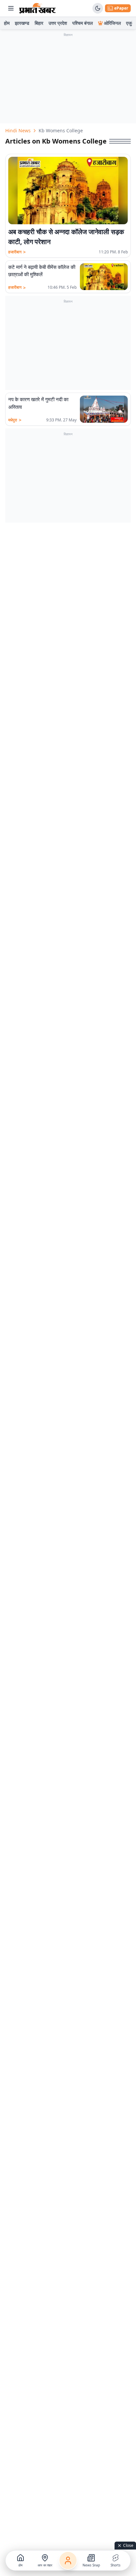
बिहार (39, 23)
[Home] (37, 8)
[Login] (68, 2560)
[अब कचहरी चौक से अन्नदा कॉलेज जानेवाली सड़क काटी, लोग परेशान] (68, 191)
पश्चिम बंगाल (83, 23)
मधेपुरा (15, 420)
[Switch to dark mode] (98, 8)
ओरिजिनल (112, 23)
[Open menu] (11, 8)
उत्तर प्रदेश (58, 23)
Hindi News (18, 130)
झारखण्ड (22, 23)
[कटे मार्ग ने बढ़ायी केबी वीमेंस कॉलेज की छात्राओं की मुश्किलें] (104, 277)
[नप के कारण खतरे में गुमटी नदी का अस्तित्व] (104, 409)
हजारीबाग (17, 252)
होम (7, 23)
